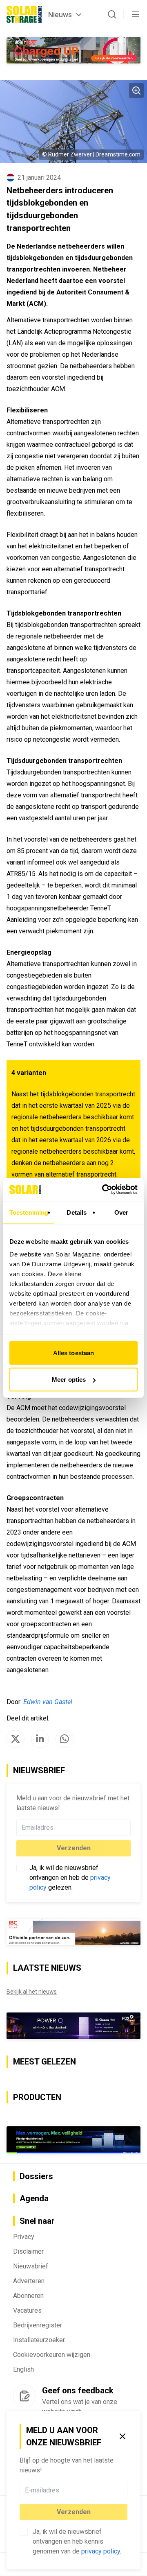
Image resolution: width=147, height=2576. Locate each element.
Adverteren (29, 2281)
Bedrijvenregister (38, 2325)
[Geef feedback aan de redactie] (24, 2396)
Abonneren (28, 2296)
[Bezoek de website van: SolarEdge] (73, 50)
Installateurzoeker (39, 2340)
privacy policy (101, 2551)
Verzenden (74, 2512)
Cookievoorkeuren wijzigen (52, 2355)
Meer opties (69, 1380)
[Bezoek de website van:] (73, 2026)
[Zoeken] (112, 14)
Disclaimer (28, 2251)
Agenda (34, 2198)
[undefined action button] (125, 2490)
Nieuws (60, 15)
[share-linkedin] (40, 1739)
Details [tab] (77, 1212)
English (23, 2369)
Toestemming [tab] (29, 1212)
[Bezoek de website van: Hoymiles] (73, 2140)
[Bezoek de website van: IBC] (73, 1932)
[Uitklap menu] (136, 14)
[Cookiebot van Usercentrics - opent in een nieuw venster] (104, 1190)
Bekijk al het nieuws (32, 1992)
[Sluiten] (122, 2436)
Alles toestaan (73, 1353)
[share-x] (16, 1739)
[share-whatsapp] (65, 1739)
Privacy (24, 2237)
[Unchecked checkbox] (24, 2532)
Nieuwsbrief (31, 2266)
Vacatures (27, 2310)
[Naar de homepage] (24, 14)
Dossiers (36, 2176)
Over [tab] (121, 1212)
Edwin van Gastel (48, 1702)
